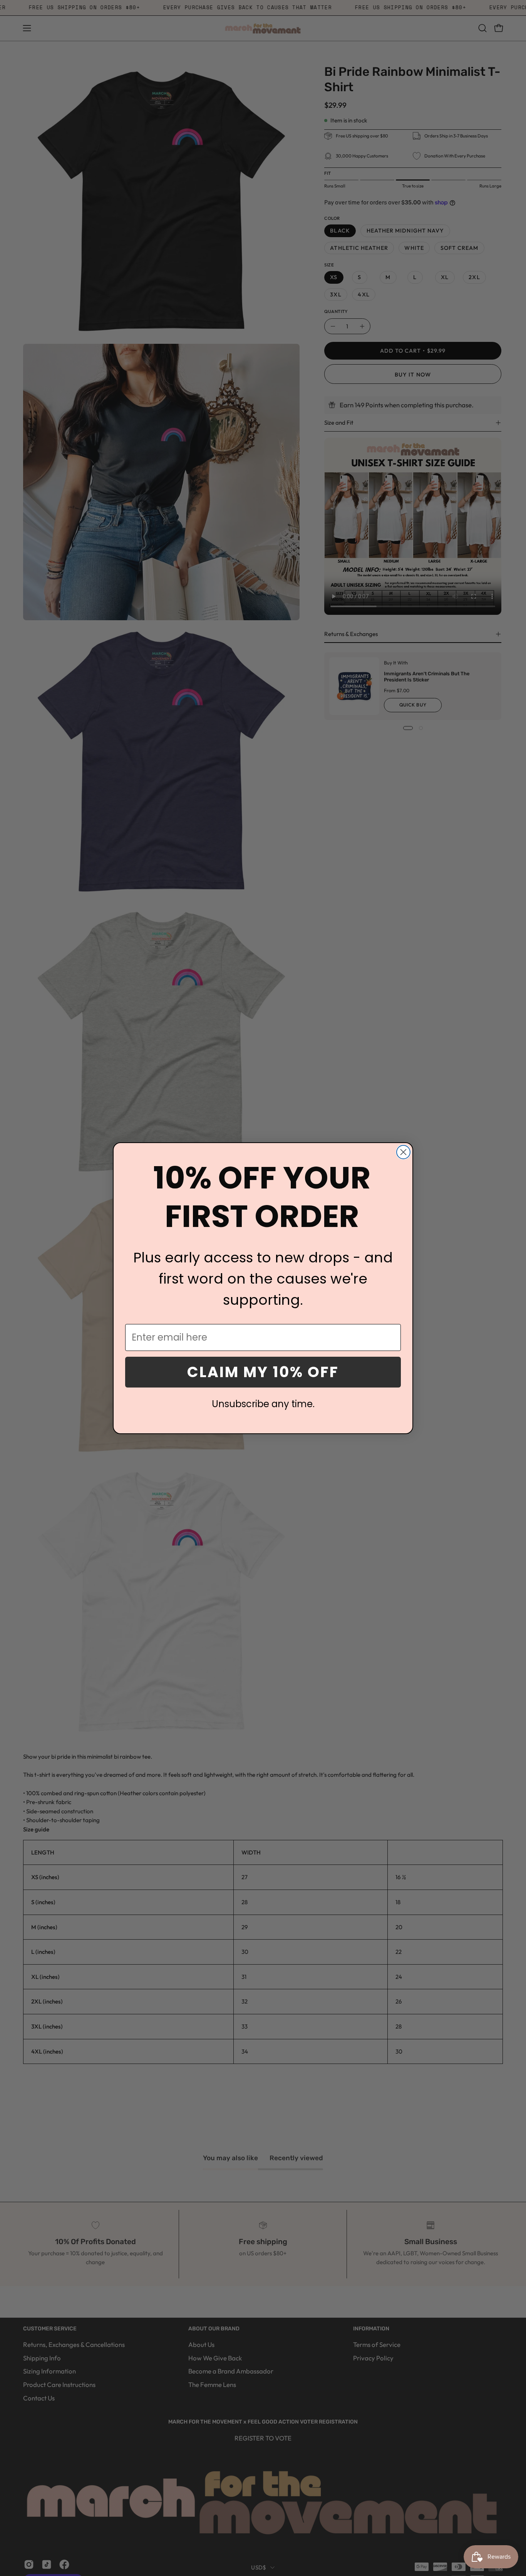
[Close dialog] (403, 1152)
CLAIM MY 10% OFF (263, 1372)
